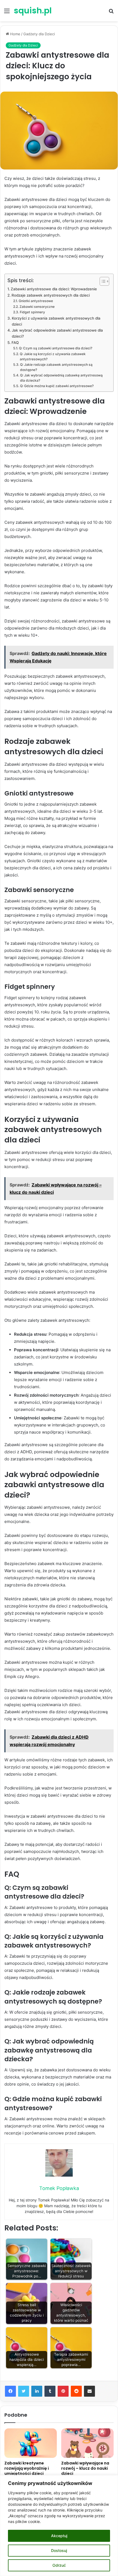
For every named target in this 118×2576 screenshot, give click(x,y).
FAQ (15, 343)
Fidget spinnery (32, 312)
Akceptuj (59, 2536)
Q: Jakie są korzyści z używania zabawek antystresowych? (53, 357)
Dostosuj (59, 2550)
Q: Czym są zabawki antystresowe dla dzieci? (55, 348)
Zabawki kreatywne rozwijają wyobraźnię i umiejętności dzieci (27, 2468)
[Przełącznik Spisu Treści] (102, 281)
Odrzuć (59, 2565)
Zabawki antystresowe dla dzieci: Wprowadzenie (54, 289)
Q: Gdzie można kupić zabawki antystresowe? (57, 386)
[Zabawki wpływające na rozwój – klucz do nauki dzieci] (87, 2443)
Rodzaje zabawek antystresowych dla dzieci (51, 295)
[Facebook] (10, 2391)
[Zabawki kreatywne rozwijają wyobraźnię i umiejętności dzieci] (31, 2443)
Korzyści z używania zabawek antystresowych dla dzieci (56, 321)
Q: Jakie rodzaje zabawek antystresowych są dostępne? (56, 367)
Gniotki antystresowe (36, 301)
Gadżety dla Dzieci (39, 34)
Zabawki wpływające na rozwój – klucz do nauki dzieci (85, 2468)
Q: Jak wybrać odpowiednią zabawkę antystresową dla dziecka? (61, 378)
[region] (59, 2526)
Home (15, 34)
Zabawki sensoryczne (37, 307)
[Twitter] (24, 2391)
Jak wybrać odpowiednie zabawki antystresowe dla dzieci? (57, 333)
